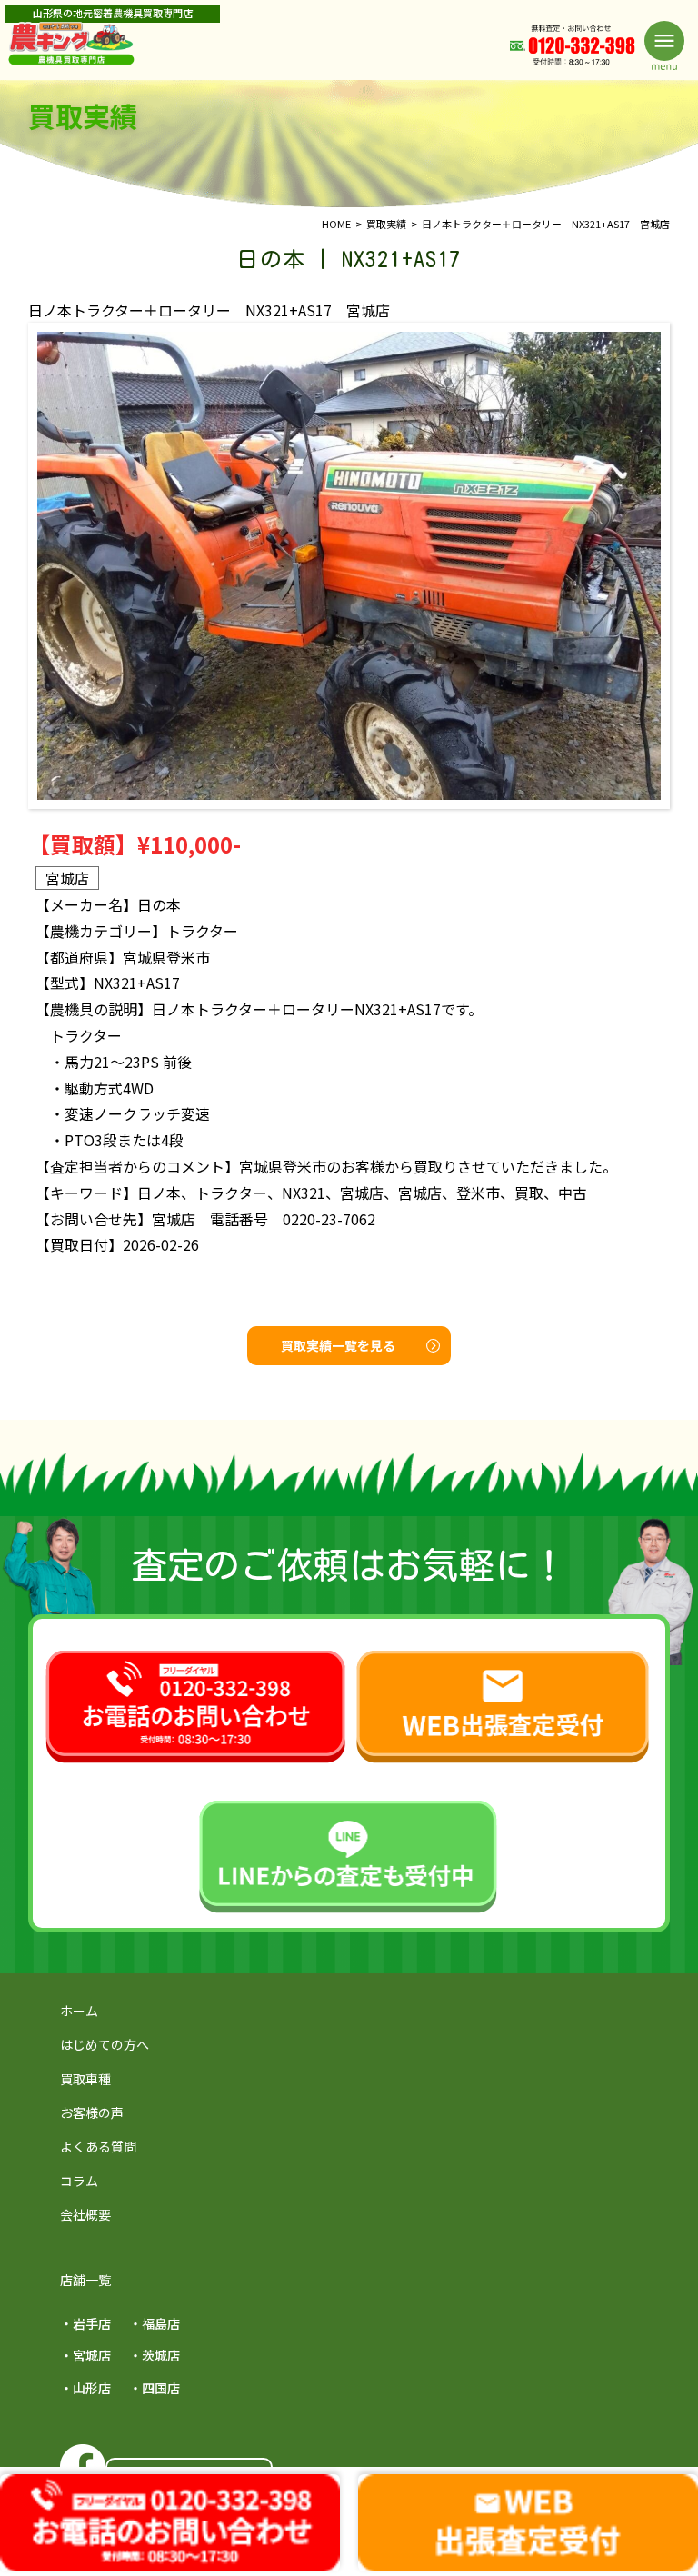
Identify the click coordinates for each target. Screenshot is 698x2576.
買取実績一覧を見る (338, 1345)
